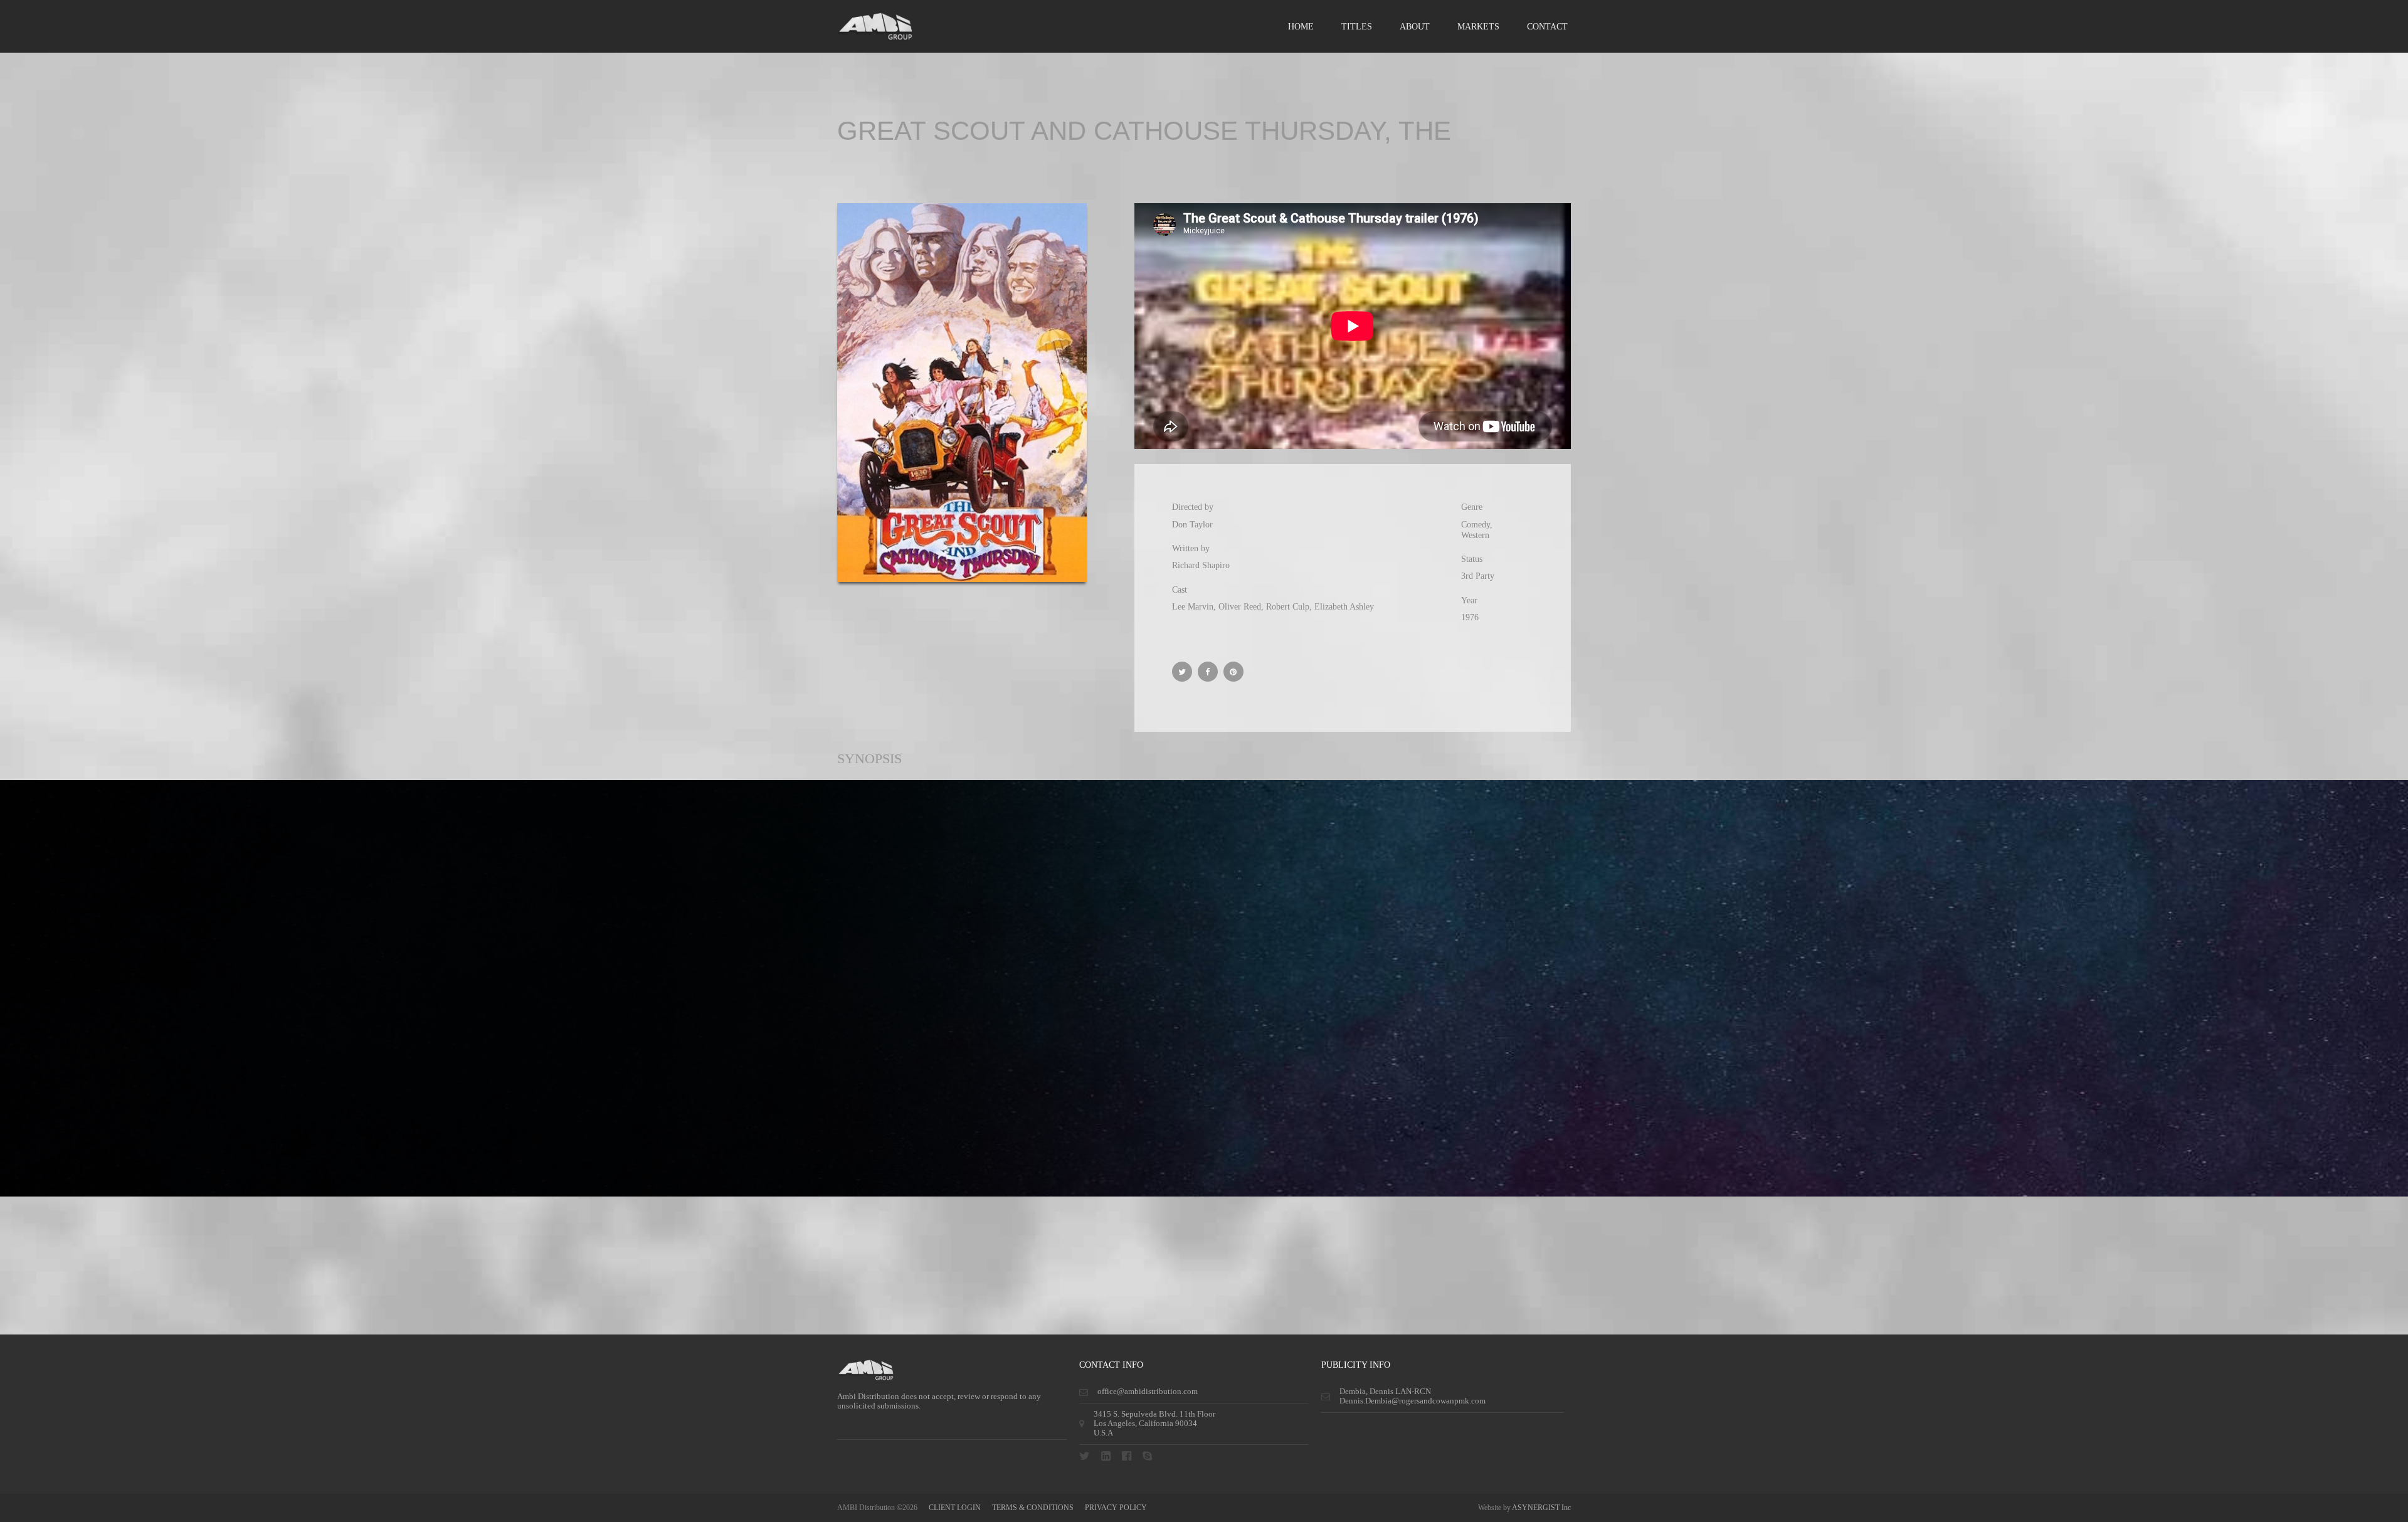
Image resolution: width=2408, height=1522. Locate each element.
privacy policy (1116, 1508)
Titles (1357, 27)
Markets (1478, 27)
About (1415, 27)
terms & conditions (1033, 1508)
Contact (1547, 27)
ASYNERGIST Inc (1541, 1508)
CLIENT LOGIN (955, 1508)
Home (1301, 27)
